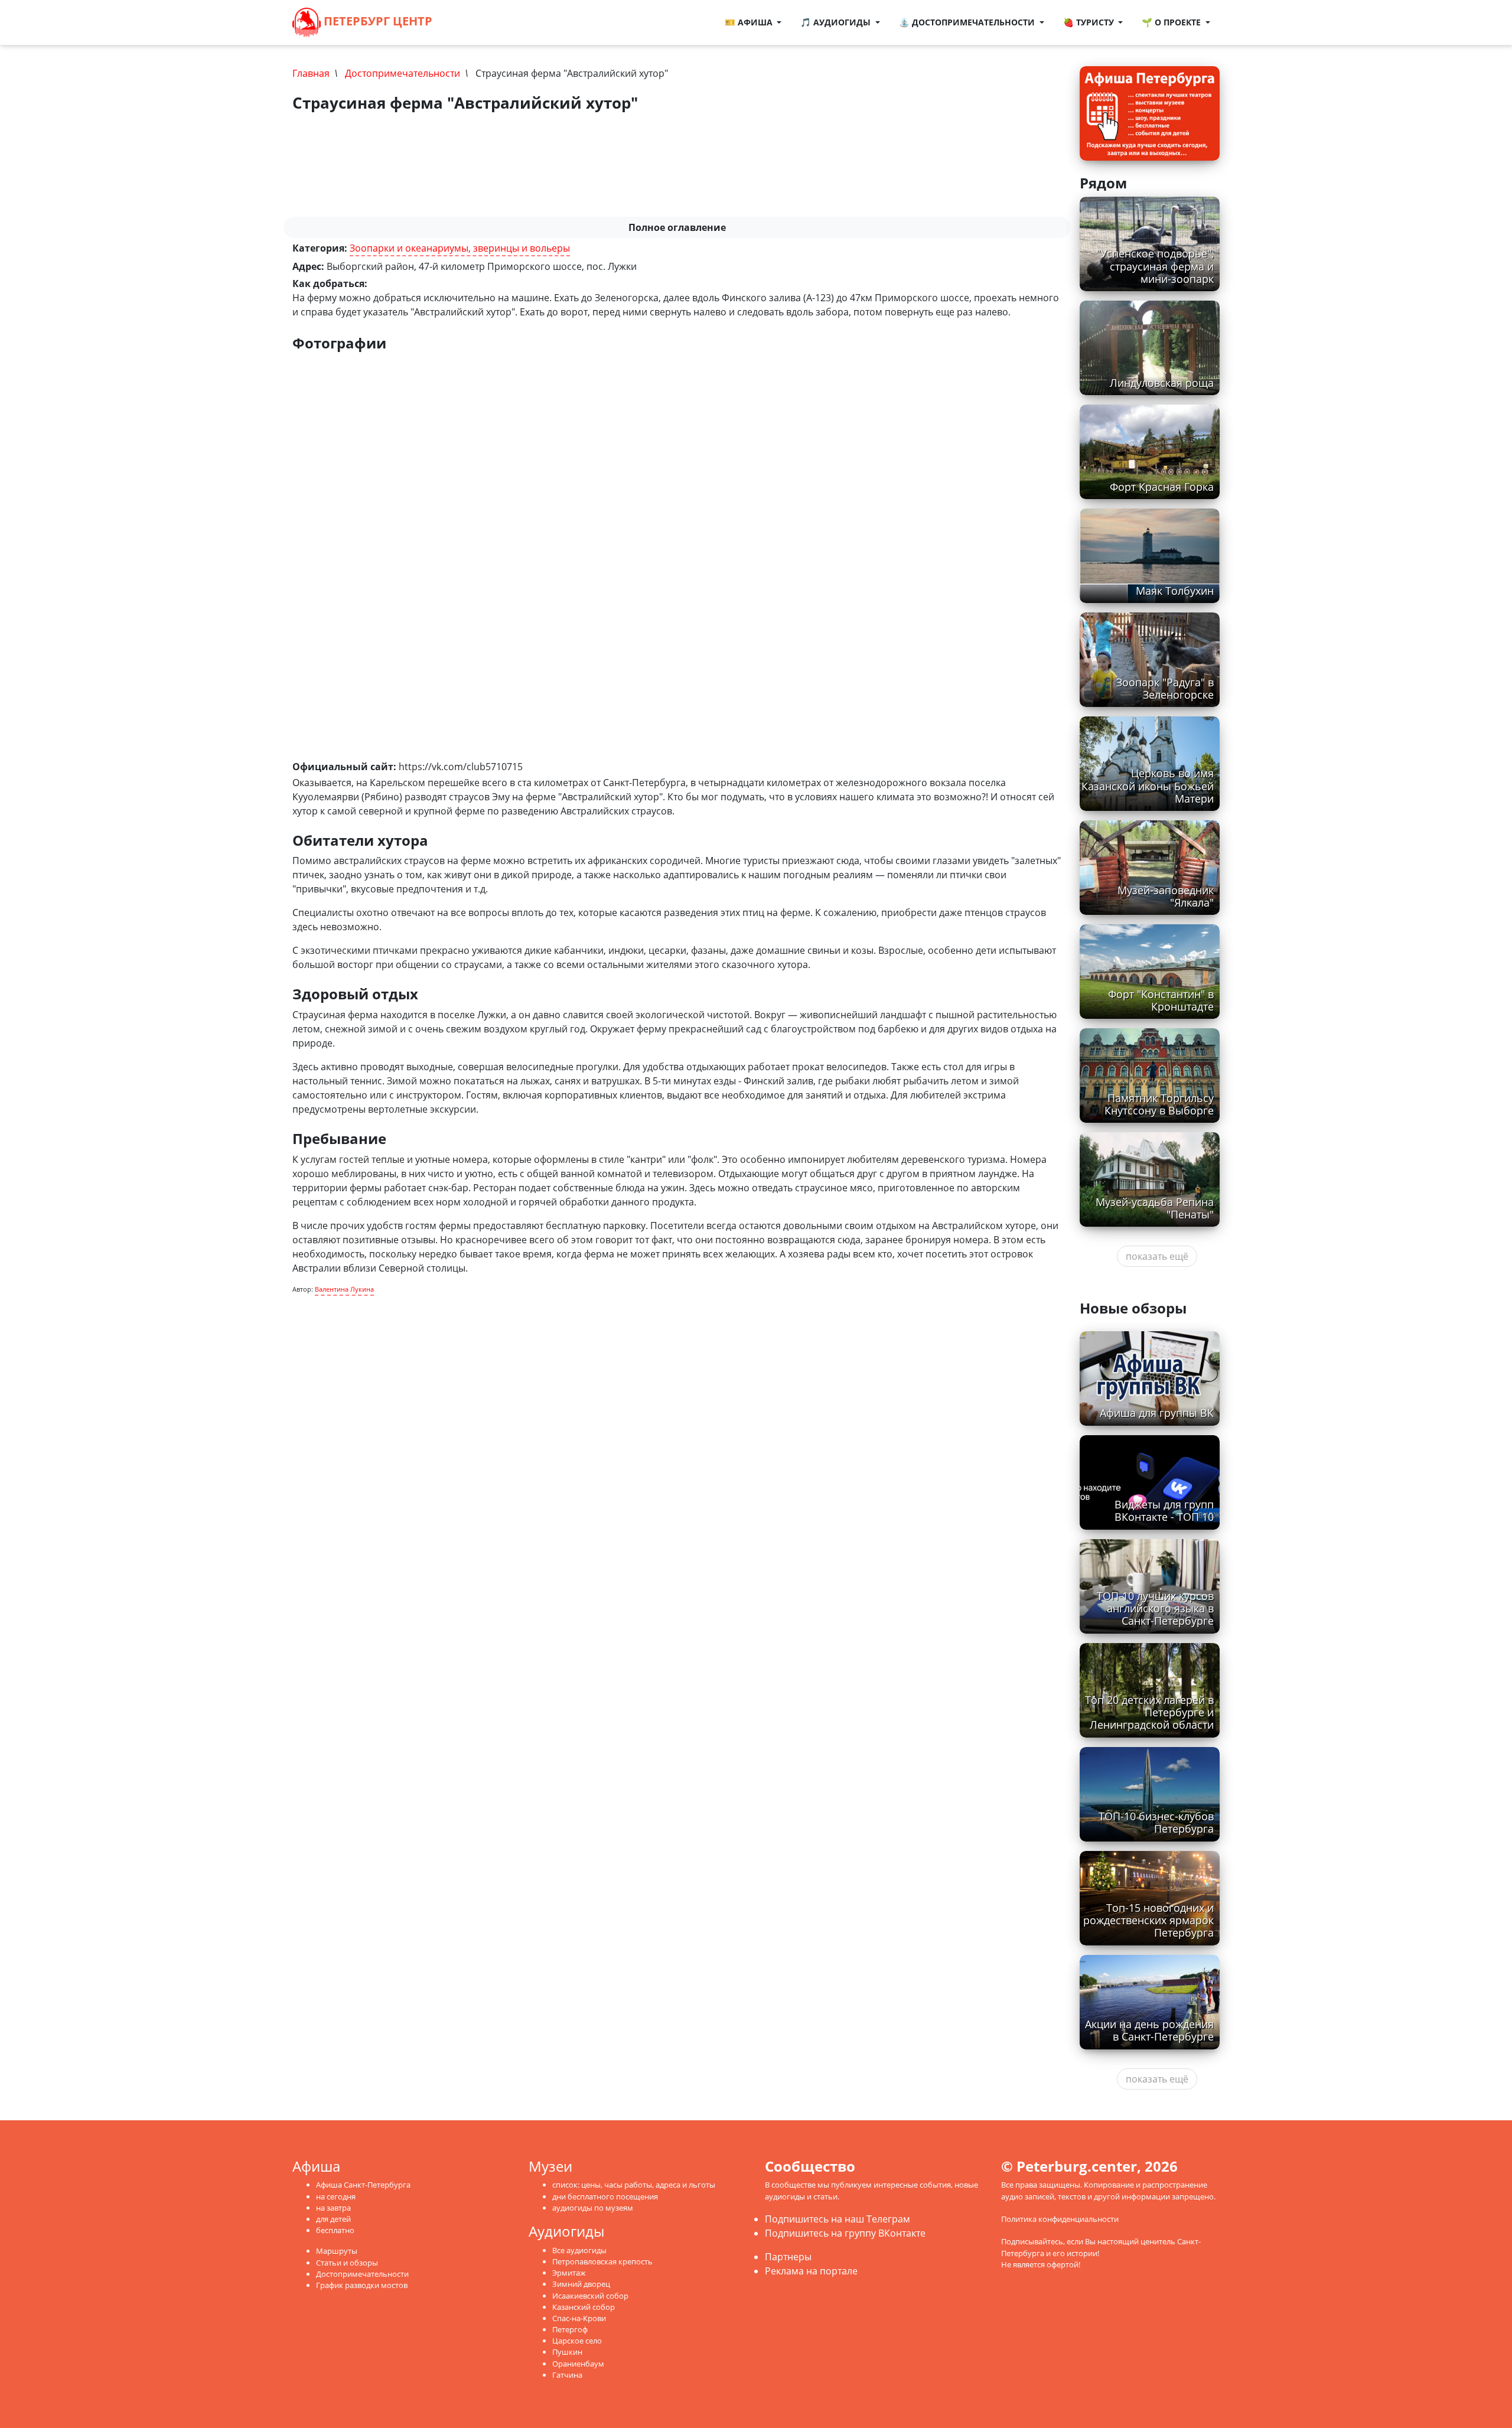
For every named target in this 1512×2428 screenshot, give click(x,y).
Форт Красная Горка (1162, 487)
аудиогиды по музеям (593, 2208)
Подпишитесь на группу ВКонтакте (845, 2233)
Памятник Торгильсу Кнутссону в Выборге (1159, 1104)
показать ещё (1157, 1256)
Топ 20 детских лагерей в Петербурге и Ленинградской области (1149, 1712)
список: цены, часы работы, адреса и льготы (634, 2185)
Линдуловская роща (1162, 383)
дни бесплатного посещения (605, 2196)
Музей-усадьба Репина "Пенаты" (1155, 1208)
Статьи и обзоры (347, 2263)
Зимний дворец (581, 2284)
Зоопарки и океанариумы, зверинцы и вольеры (460, 248)
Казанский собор (584, 2307)
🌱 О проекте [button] (1172, 22)
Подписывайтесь (1032, 2241)
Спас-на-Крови (579, 2318)
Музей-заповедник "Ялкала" (1166, 896)
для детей (333, 2219)
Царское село (577, 2341)
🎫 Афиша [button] (750, 22)
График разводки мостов (362, 2285)
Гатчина (567, 2375)
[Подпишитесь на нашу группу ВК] (481, 22)
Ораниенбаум (578, 2364)
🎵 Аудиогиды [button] (837, 22)
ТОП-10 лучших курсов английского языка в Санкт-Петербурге (1155, 1608)
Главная (311, 73)
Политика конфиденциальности (1060, 2219)
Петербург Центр (377, 21)
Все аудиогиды (579, 2250)
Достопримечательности (403, 73)
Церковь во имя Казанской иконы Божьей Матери (1148, 786)
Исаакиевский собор (590, 2296)
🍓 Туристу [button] (1090, 22)
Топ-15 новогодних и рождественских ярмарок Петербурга (1148, 1920)
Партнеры (788, 2257)
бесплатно (335, 2230)
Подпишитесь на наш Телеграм (838, 2219)
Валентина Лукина (344, 1289)
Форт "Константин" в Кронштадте (1161, 1000)
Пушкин (567, 2352)
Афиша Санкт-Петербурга (363, 2185)
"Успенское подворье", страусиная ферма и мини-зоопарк (1155, 266)
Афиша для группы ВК (1157, 1413)
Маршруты (337, 2251)
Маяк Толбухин (1175, 591)
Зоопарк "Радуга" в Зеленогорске (1165, 688)
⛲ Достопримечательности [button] (968, 22)
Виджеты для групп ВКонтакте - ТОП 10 (1164, 1510)
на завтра (333, 2208)
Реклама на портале (811, 2271)
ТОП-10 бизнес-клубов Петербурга (1156, 1822)
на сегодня (336, 2196)
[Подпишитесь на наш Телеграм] (469, 22)
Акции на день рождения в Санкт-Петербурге (1149, 2030)
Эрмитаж (569, 2273)
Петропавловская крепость (602, 2261)
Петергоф (570, 2329)
